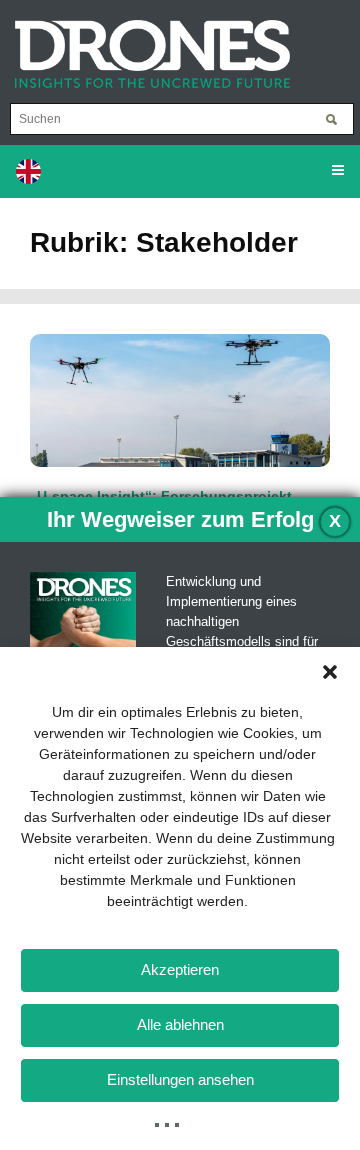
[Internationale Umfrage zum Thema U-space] (180, 399)
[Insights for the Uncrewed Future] (145, 44)
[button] (330, 672)
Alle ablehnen (180, 1024)
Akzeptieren (180, 969)
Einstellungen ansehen (180, 1079)
